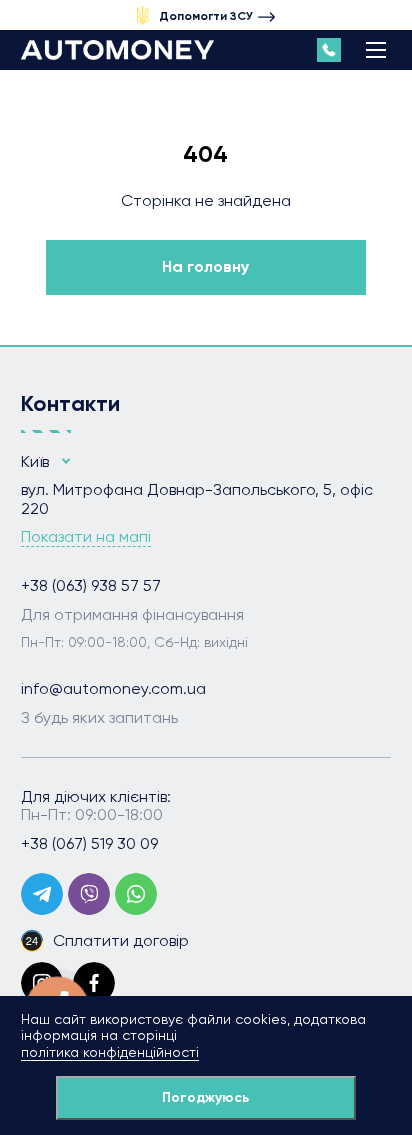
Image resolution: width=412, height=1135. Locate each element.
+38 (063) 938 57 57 (91, 586)
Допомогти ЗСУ (206, 16)
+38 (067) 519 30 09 (89, 844)
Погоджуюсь (205, 1097)
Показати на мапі (86, 537)
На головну (205, 266)
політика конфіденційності (110, 1052)
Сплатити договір (121, 940)
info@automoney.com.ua (113, 689)
